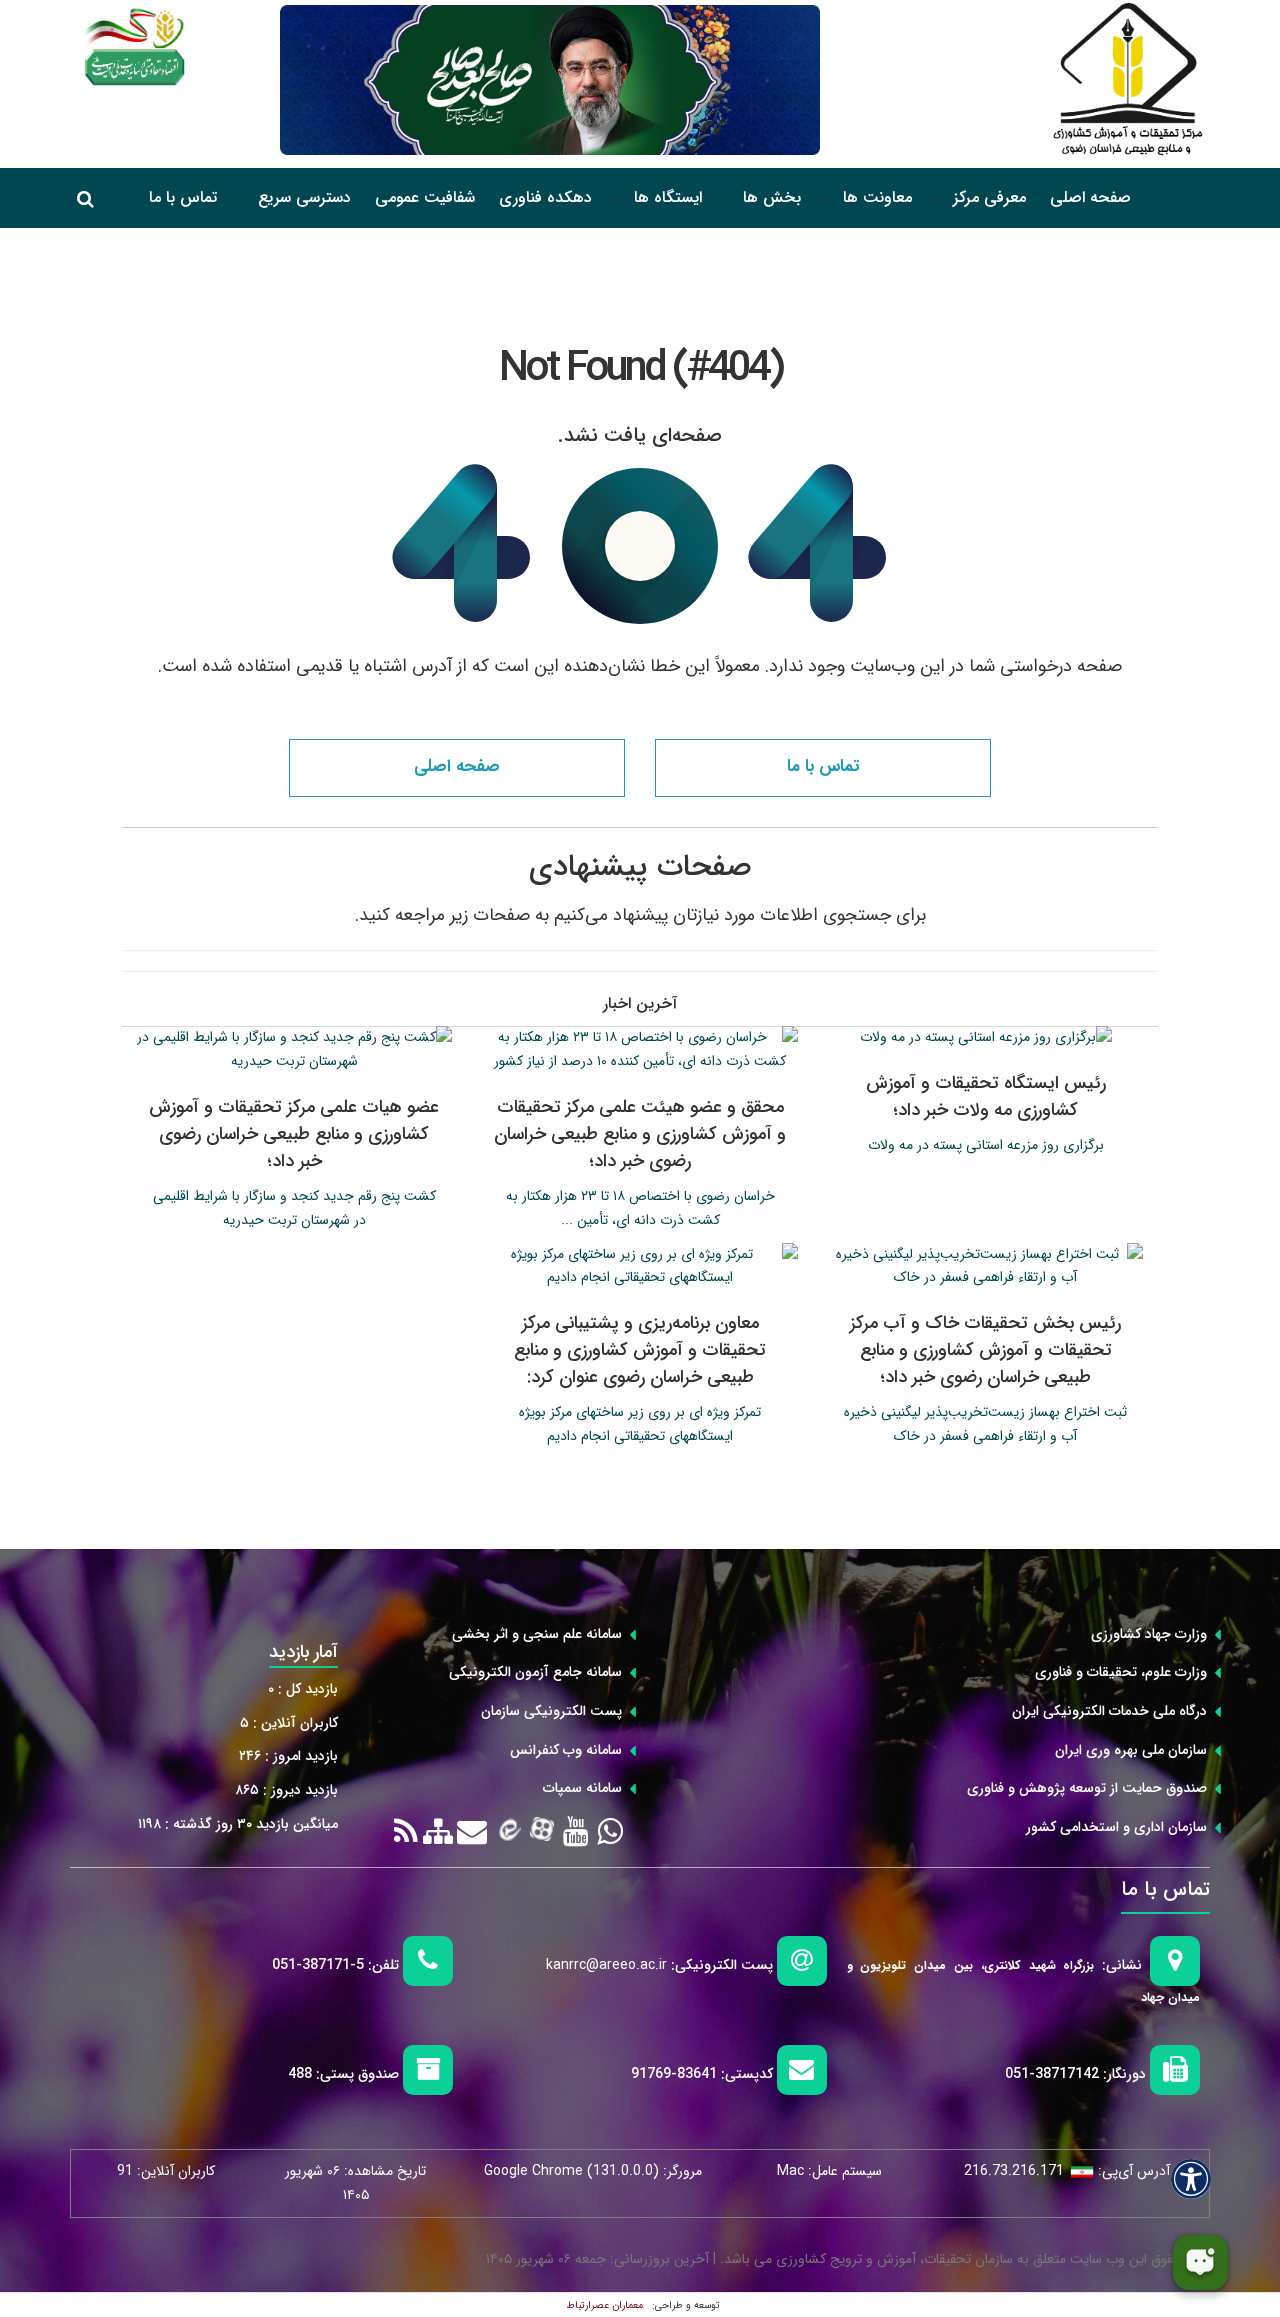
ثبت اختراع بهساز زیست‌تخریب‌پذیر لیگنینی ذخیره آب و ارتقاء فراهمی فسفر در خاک (985, 1424)
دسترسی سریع (304, 197)
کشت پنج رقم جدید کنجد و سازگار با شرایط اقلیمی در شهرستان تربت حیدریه (294, 1208)
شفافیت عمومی (425, 197)
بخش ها (772, 197)
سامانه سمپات (582, 1788)
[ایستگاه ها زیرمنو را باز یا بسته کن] (613, 199)
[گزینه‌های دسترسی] (1191, 2178)
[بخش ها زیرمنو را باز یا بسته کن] (723, 199)
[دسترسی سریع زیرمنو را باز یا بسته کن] (238, 199)
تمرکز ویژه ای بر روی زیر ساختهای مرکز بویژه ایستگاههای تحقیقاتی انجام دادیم (640, 1424)
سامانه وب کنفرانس (566, 1750)
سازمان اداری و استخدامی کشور (1116, 1827)
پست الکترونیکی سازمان (551, 1711)
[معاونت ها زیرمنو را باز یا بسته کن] (822, 199)
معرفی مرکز (989, 197)
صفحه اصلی (1090, 197)
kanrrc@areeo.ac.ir (606, 1965)
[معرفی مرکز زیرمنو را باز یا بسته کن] (933, 199)
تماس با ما (183, 197)
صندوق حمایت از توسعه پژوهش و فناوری (1087, 1788)
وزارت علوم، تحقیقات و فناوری (1121, 1672)
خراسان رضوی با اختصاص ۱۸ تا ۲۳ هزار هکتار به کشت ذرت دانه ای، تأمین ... (640, 1208)
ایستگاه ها (668, 197)
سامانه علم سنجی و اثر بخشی (537, 1634)
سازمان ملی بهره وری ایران (1131, 1750)
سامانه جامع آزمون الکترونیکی (535, 1672)
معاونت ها (877, 197)
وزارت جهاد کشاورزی (1149, 1634)
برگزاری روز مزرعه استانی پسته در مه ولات (986, 1145)
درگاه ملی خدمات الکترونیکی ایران (1109, 1711)
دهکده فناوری (545, 197)
